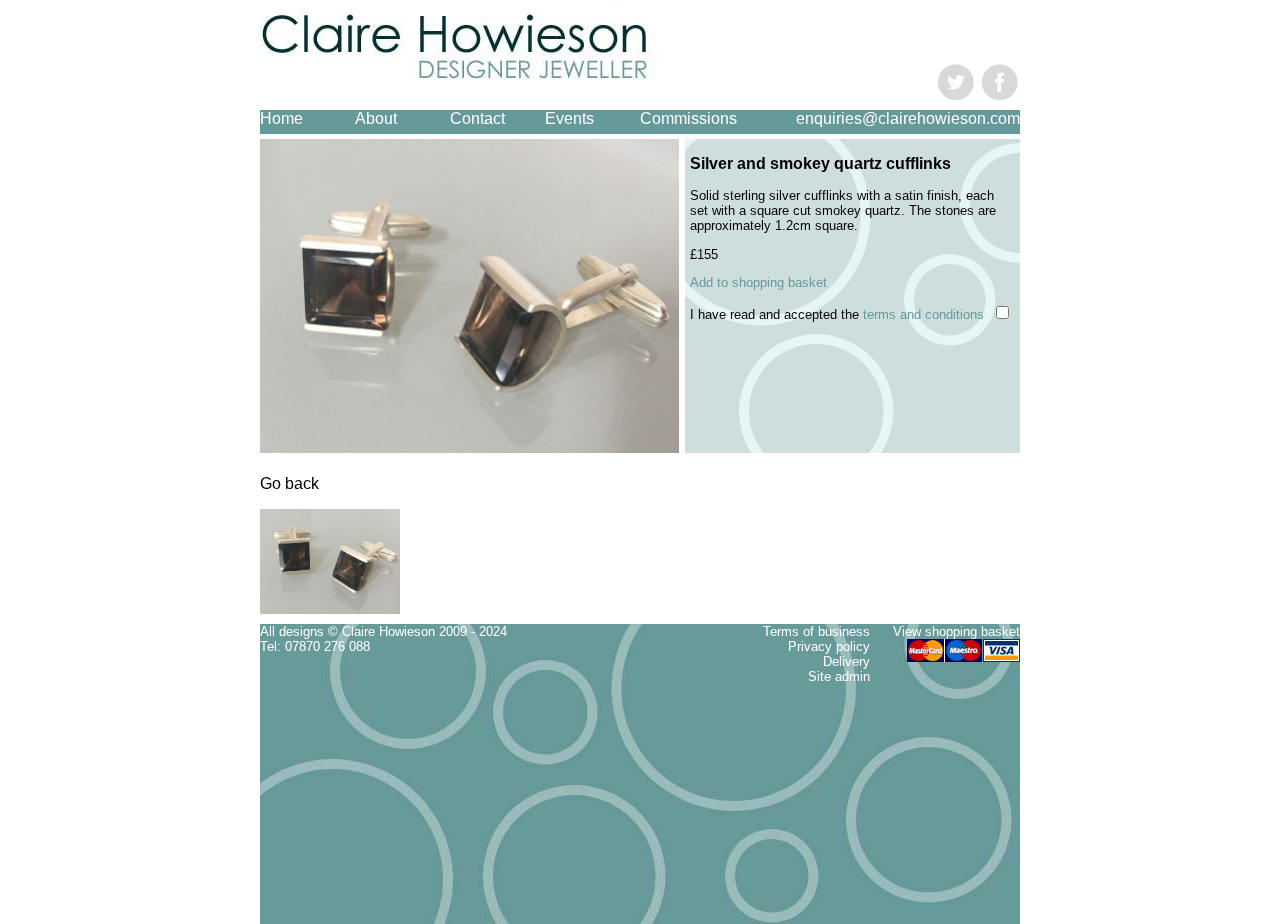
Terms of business (816, 631)
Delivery (846, 661)
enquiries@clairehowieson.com (908, 118)
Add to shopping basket (758, 282)
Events (569, 118)
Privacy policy (829, 646)
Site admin (839, 676)
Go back (289, 483)
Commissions (688, 118)
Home (281, 118)
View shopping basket (956, 631)
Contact (477, 118)
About (376, 118)
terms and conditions (923, 314)
